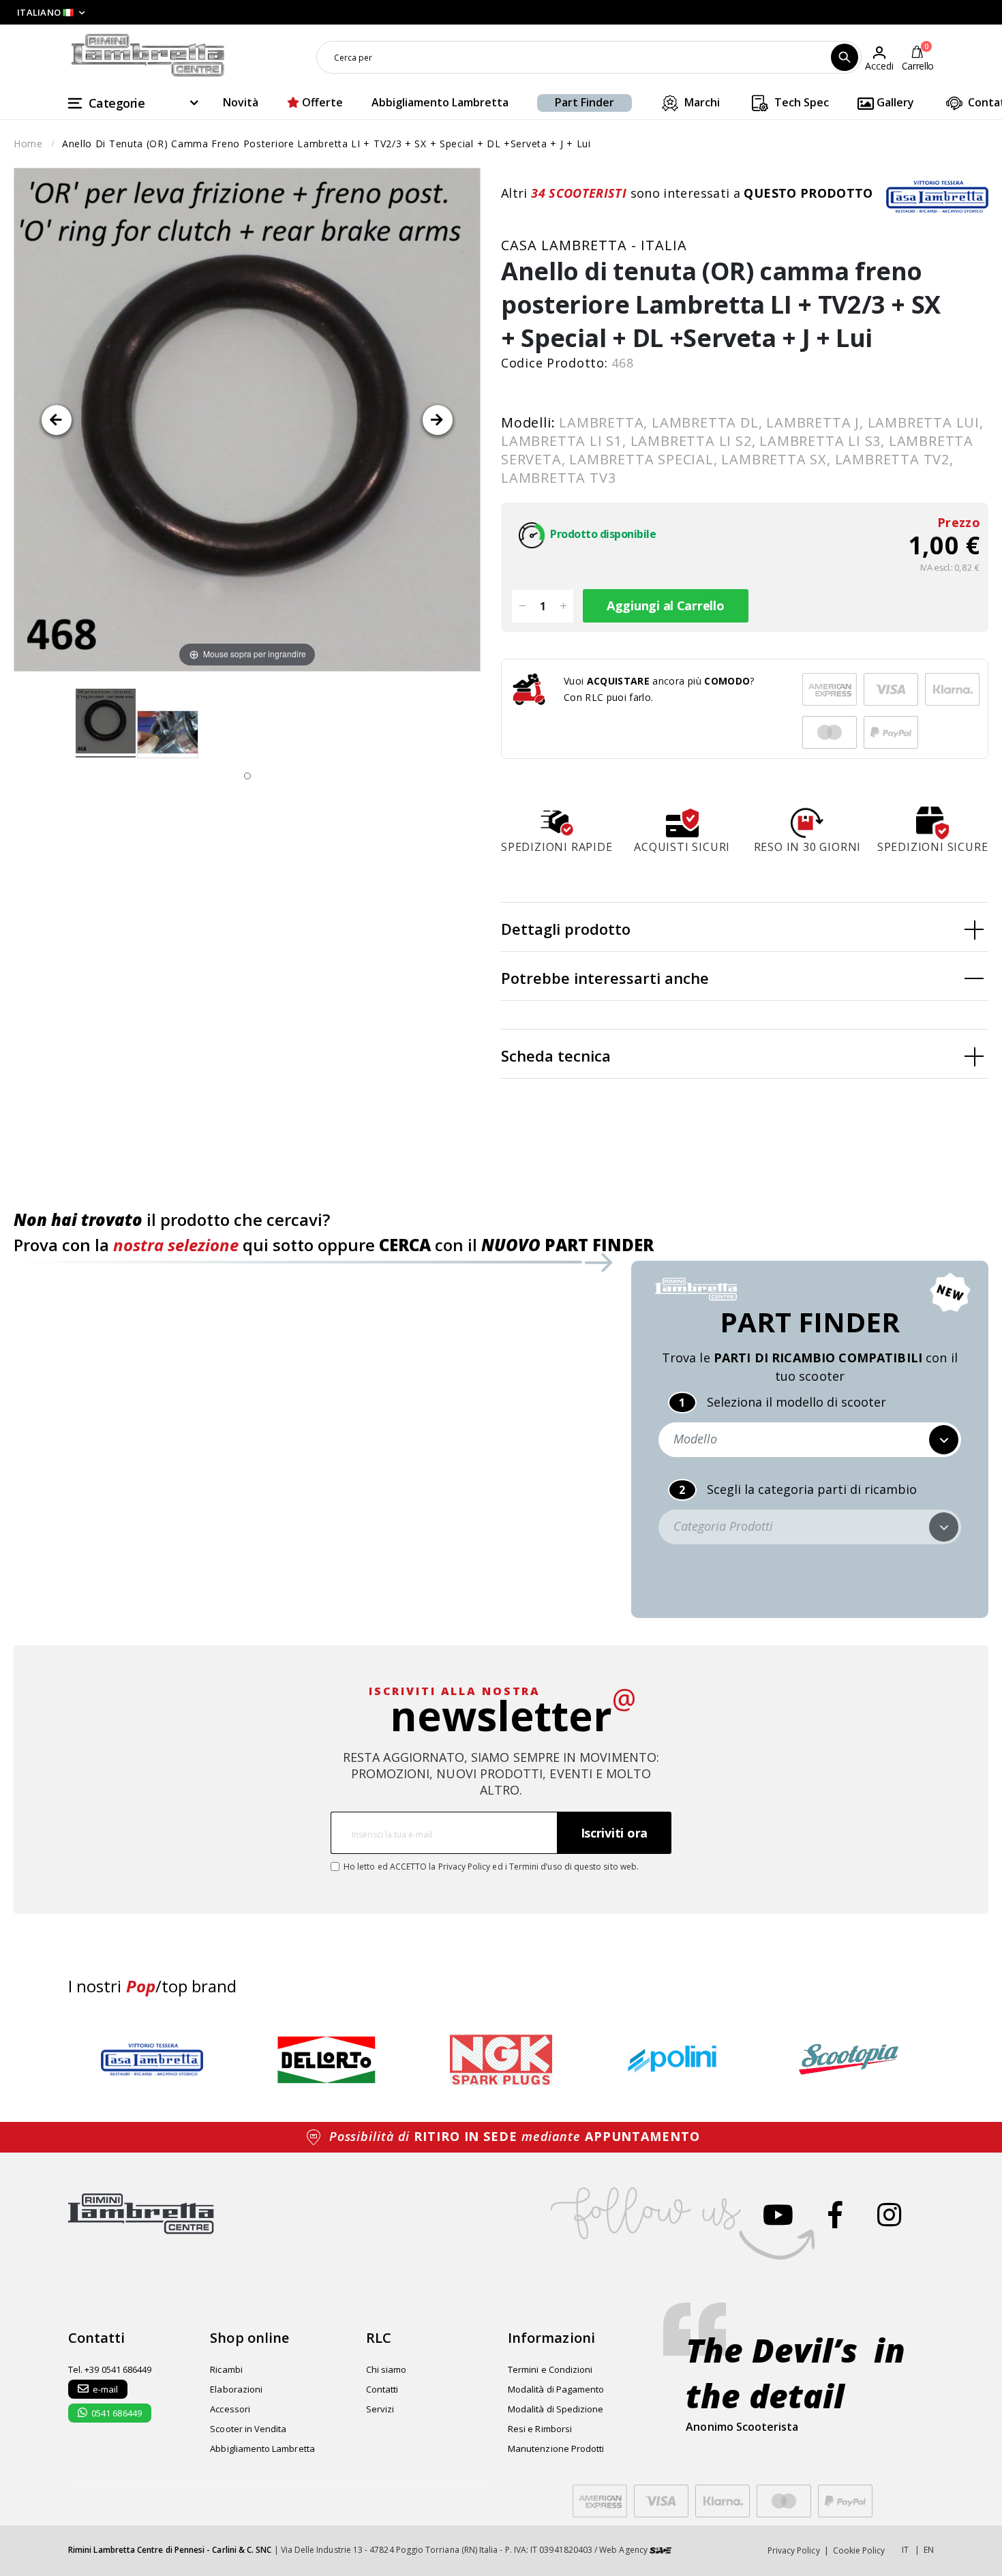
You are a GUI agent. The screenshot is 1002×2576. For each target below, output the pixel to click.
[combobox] (589, 57)
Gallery (894, 102)
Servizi (380, 2409)
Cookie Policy (859, 2550)
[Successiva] (438, 420)
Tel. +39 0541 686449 (110, 2369)
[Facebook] (835, 2214)
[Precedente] (57, 420)
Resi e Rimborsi (540, 2429)
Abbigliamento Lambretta (440, 102)
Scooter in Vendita (248, 2429)
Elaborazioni (236, 2389)
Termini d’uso (536, 1867)
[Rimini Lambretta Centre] (148, 56)
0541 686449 (117, 2413)
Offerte (321, 102)
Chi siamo (386, 2369)
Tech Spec (800, 102)
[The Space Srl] (661, 2550)
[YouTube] (778, 2214)
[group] (152, 2060)
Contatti (382, 2389)
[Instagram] (889, 2214)
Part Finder (584, 102)
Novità (241, 102)
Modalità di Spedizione (556, 2409)
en (929, 2550)
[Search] (845, 57)
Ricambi (226, 2369)
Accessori (230, 2409)
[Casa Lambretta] (937, 196)
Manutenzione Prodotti (556, 2448)
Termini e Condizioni (550, 2369)
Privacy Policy (465, 1867)
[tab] (745, 927)
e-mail (105, 2389)
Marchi (701, 102)
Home (28, 144)
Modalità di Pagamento (556, 2389)
